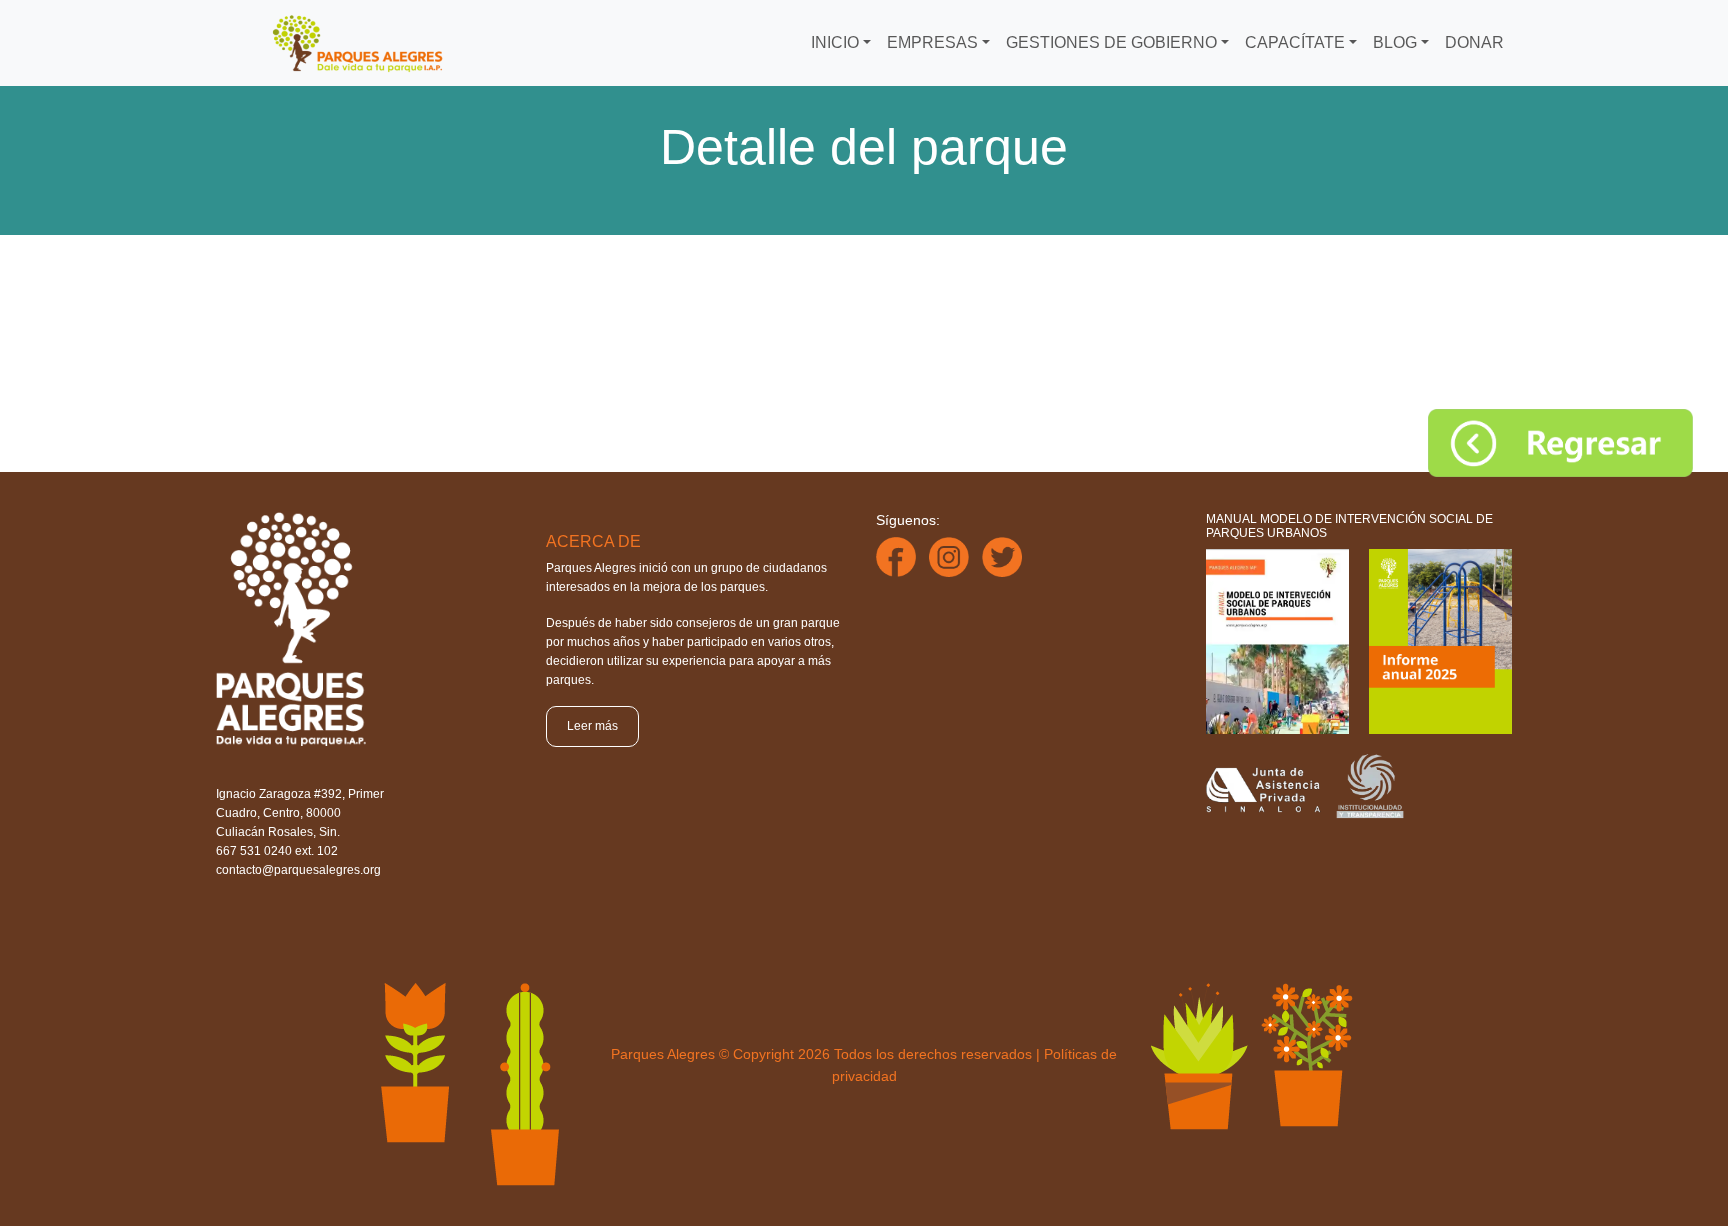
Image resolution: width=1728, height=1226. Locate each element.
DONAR (1474, 42)
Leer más (592, 726)
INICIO (835, 42)
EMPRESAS (932, 42)
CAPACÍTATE (1295, 42)
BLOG (1395, 42)
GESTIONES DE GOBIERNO (1111, 42)
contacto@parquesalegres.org (298, 870)
